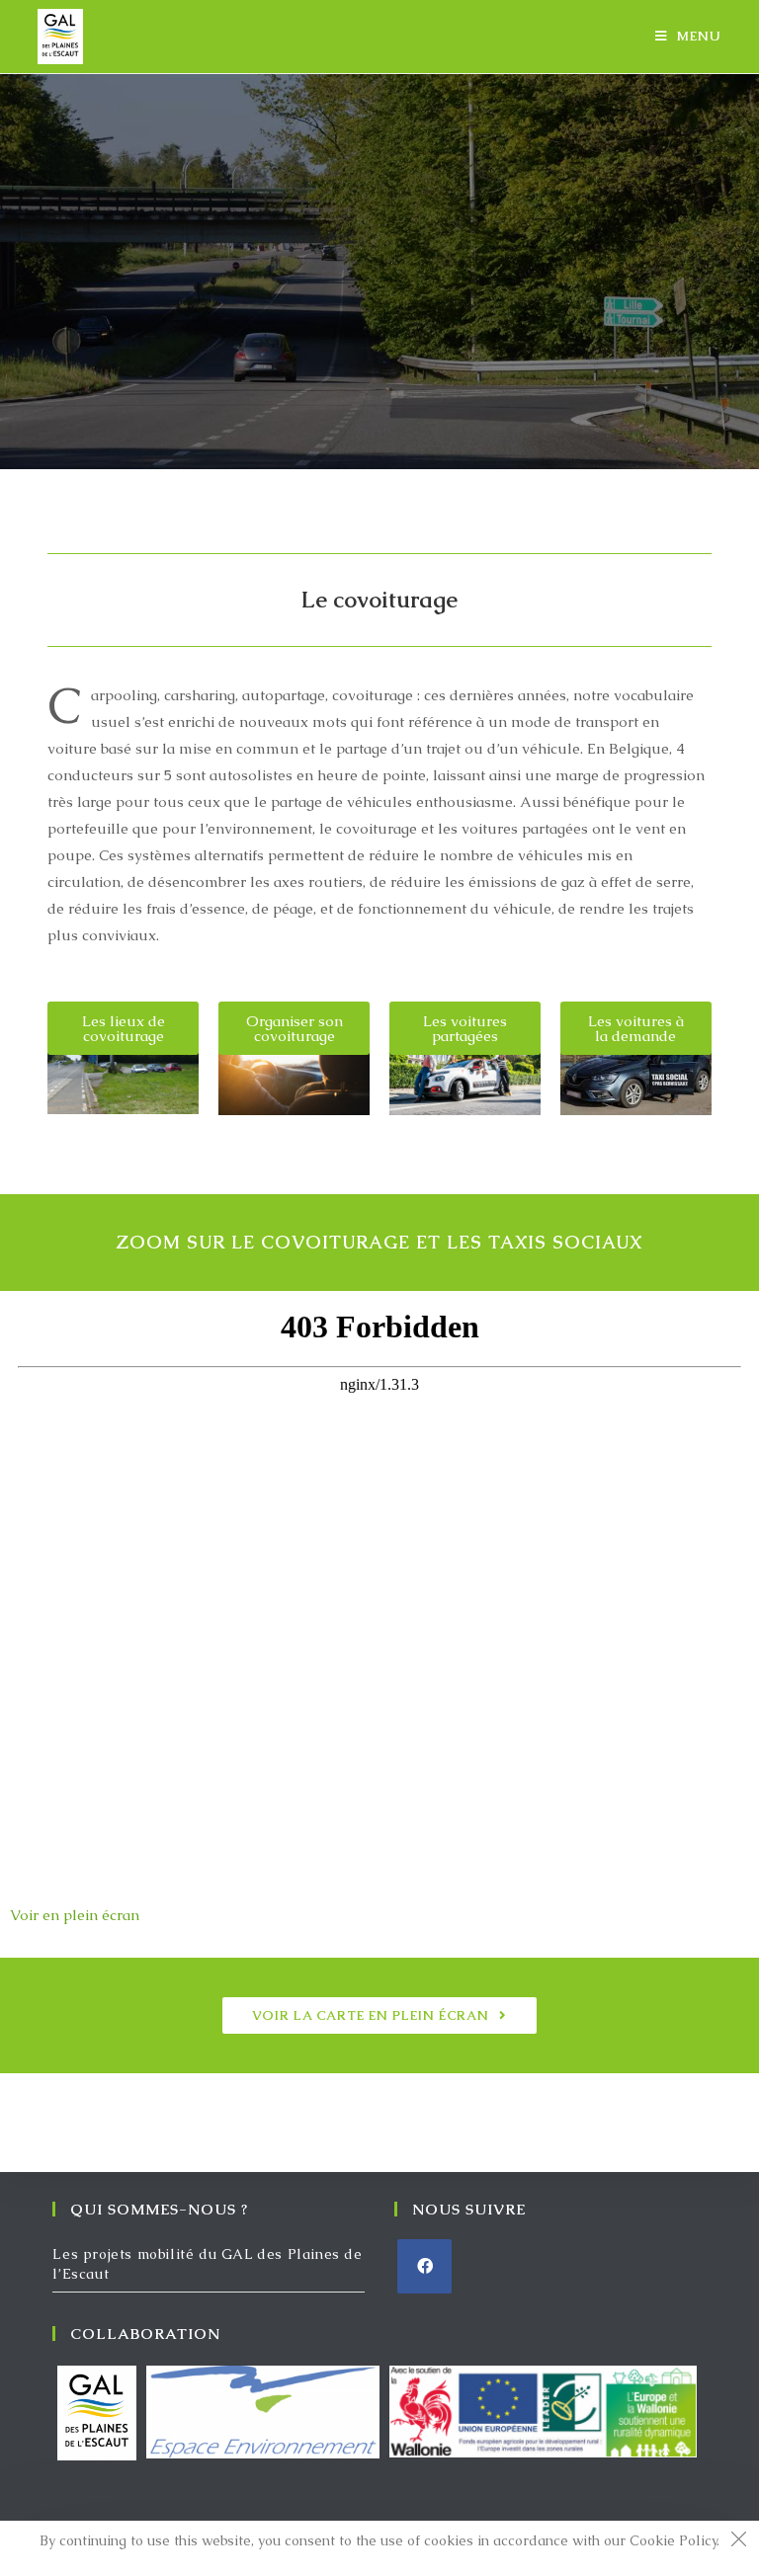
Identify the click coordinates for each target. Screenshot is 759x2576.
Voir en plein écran (75, 1915)
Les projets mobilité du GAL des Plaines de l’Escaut (207, 2264)
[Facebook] (424, 2266)
